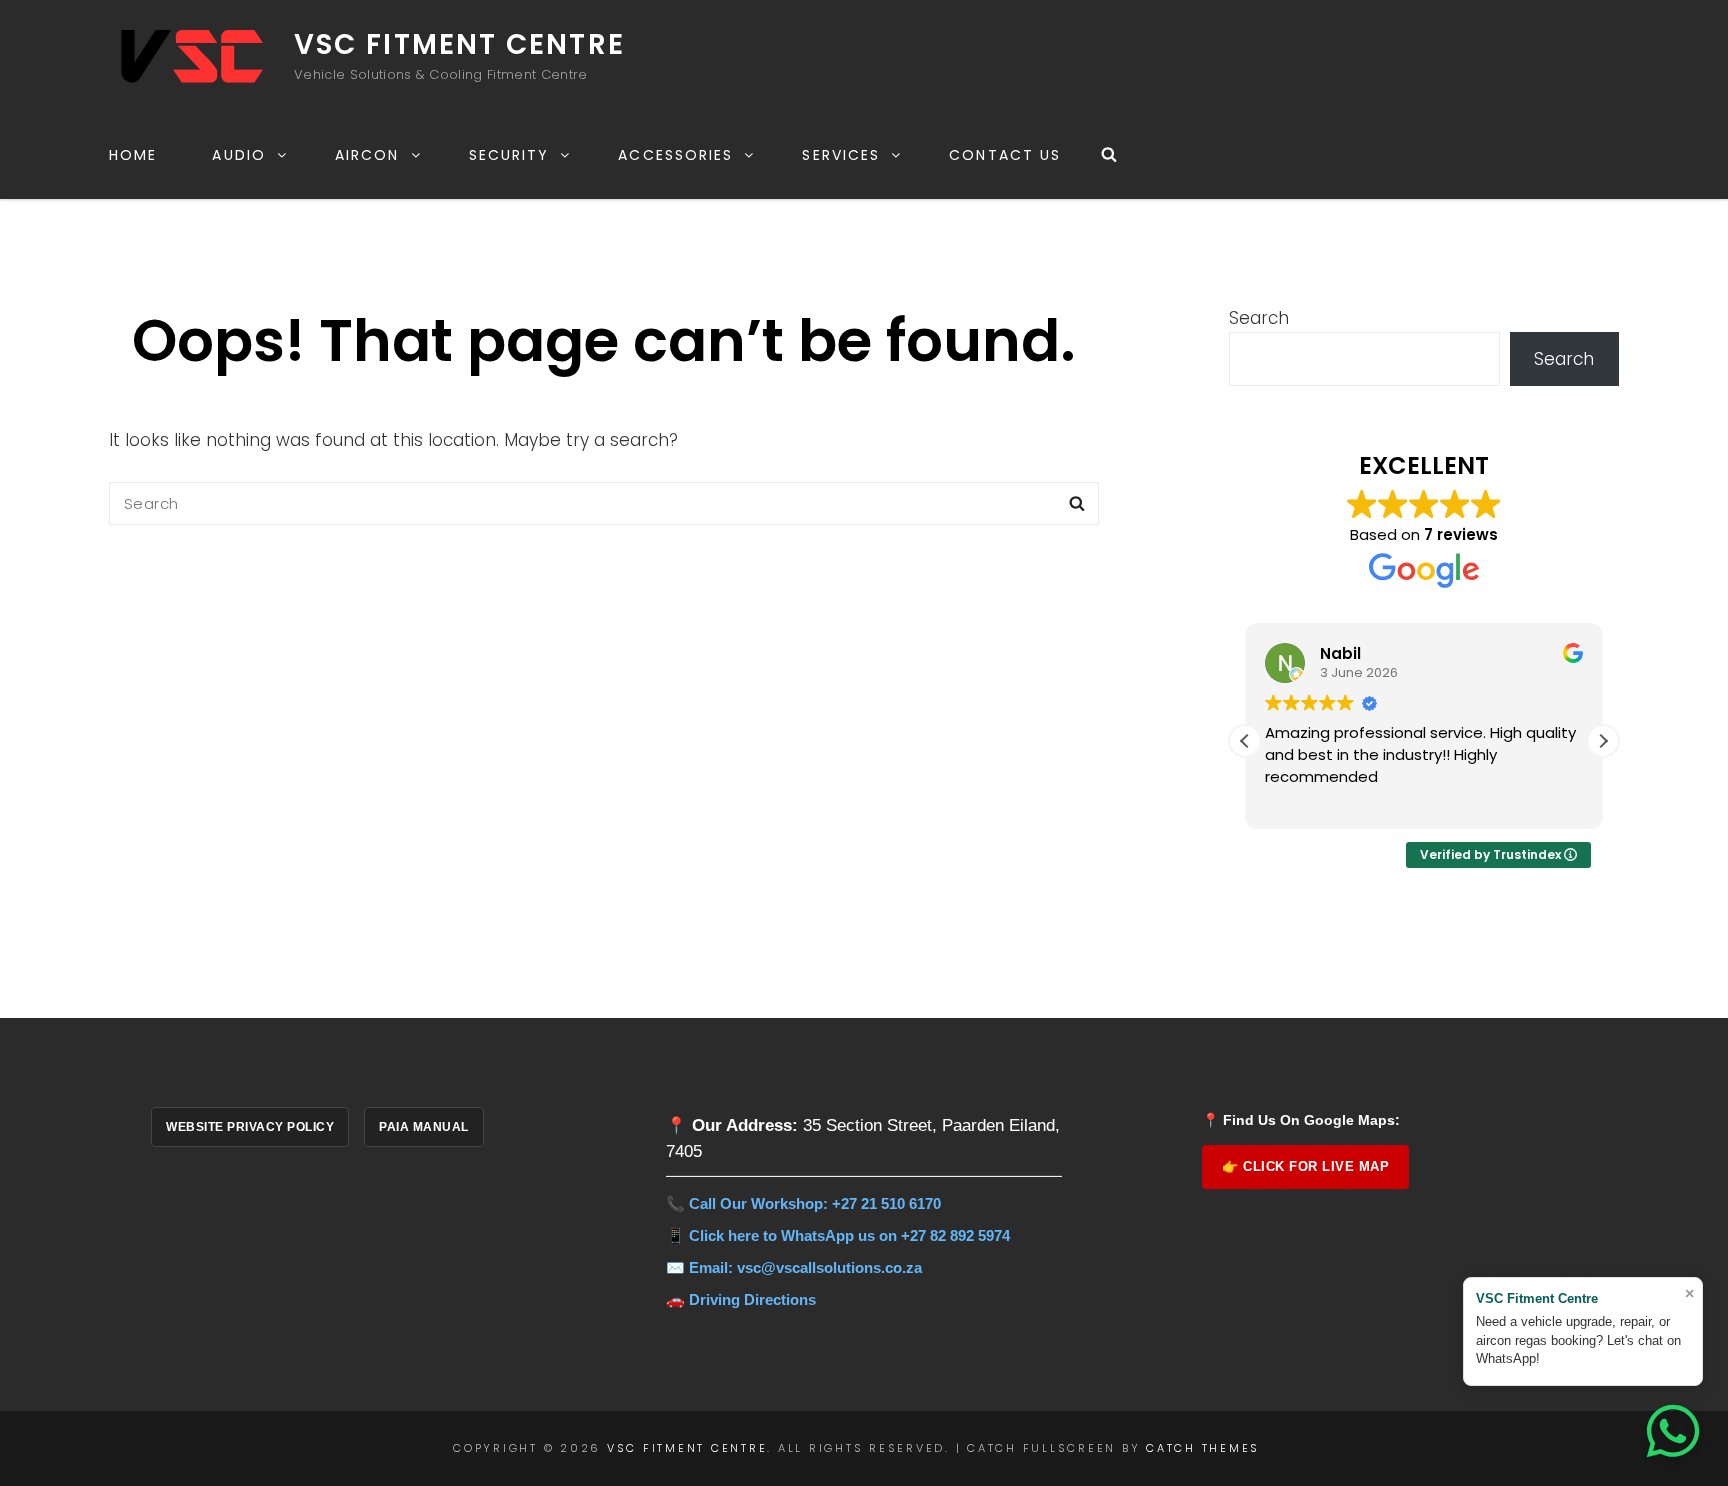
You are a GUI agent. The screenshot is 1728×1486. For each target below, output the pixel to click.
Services (841, 155)
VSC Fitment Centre (459, 44)
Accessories (675, 155)
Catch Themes (1203, 1448)
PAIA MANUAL (424, 1127)
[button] (1603, 741)
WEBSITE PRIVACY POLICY (250, 1127)
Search (1259, 318)
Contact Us (1005, 155)
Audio (239, 155)
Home (133, 155)
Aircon (367, 155)
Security (509, 155)
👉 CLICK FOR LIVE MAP (1305, 1166)
